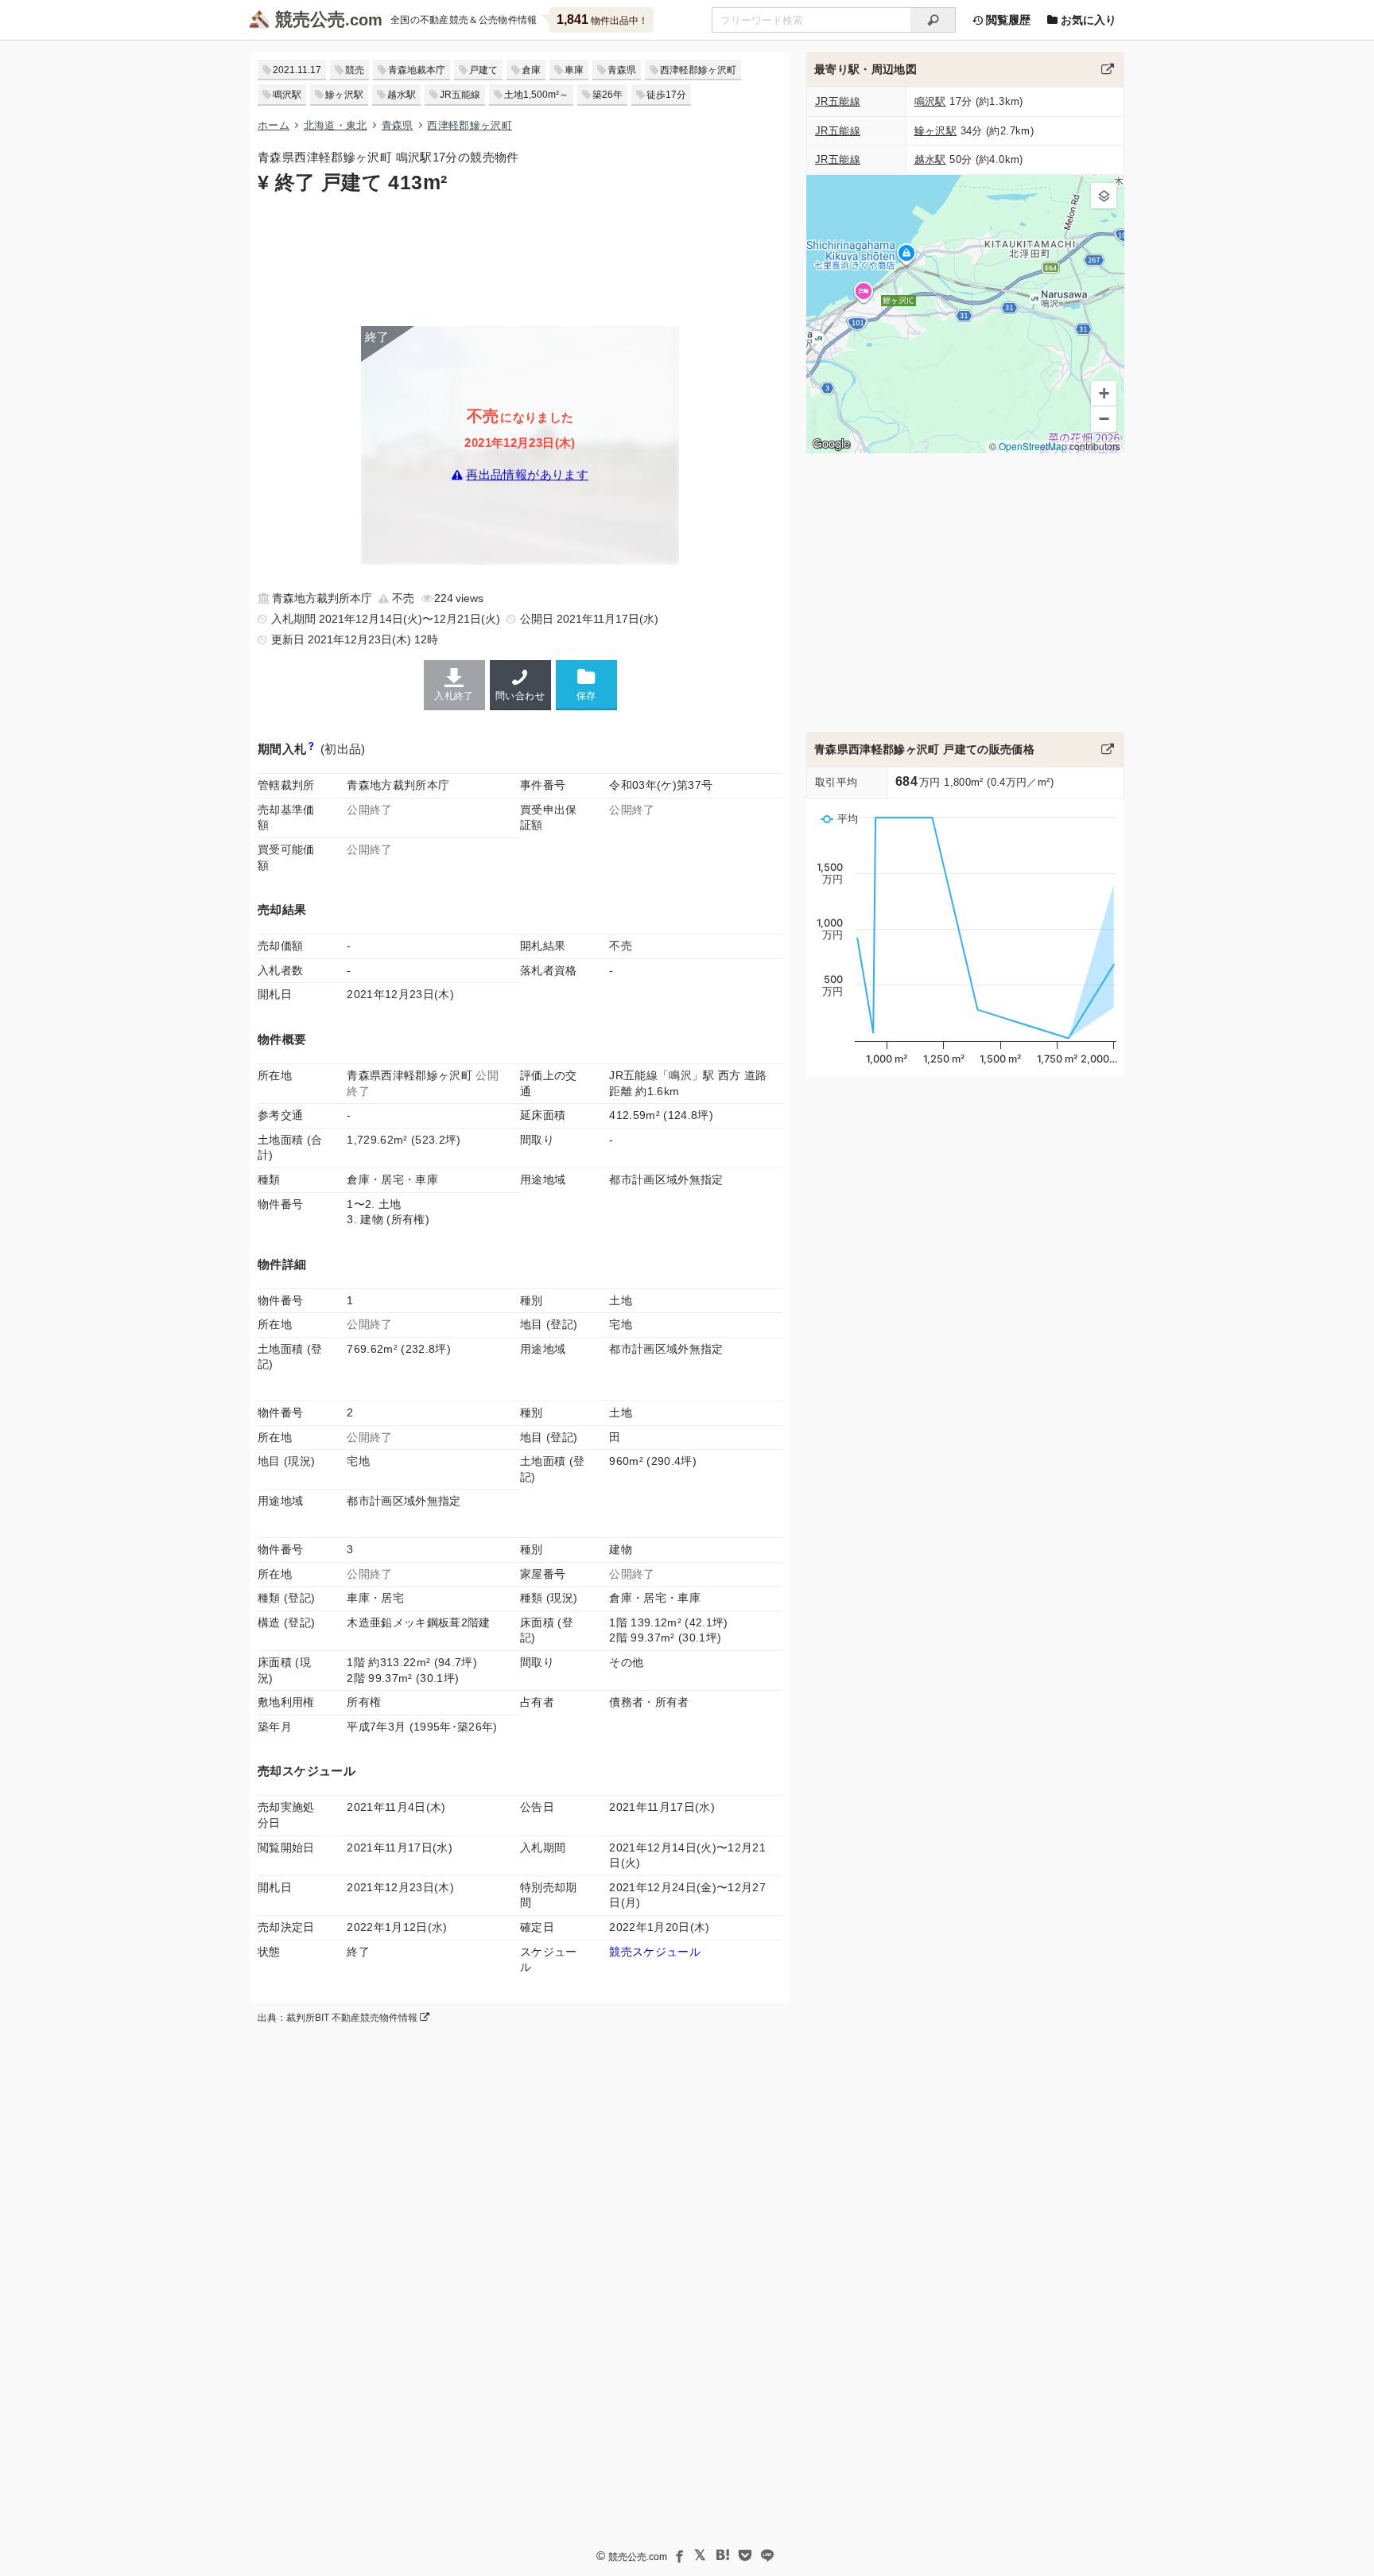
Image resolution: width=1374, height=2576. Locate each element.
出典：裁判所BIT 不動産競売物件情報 (339, 2018)
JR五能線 (460, 95)
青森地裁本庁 (417, 70)
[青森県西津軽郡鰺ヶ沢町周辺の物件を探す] (1108, 69)
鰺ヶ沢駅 (344, 95)
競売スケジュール (655, 1952)
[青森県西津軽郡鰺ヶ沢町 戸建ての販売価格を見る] (1108, 749)
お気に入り (1087, 20)
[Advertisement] (520, 258)
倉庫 (531, 70)
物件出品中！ (602, 19)
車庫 (574, 70)
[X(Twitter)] (701, 2555)
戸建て (483, 70)
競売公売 (310, 19)
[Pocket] (745, 2555)
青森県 (622, 70)
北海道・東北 (336, 125)
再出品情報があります (527, 475)
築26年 (607, 95)
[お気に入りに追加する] (586, 684)
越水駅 (402, 95)
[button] (1104, 196)
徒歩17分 (666, 95)
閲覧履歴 (1007, 20)
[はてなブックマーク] (723, 2555)
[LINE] (767, 2555)
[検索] (933, 20)
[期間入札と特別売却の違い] (311, 749)
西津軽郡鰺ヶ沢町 (698, 70)
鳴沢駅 (287, 95)
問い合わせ (520, 696)
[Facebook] (678, 2555)
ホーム (274, 125)
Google (831, 444)
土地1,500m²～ (536, 95)
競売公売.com (638, 2557)
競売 (355, 70)
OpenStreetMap (1033, 446)
